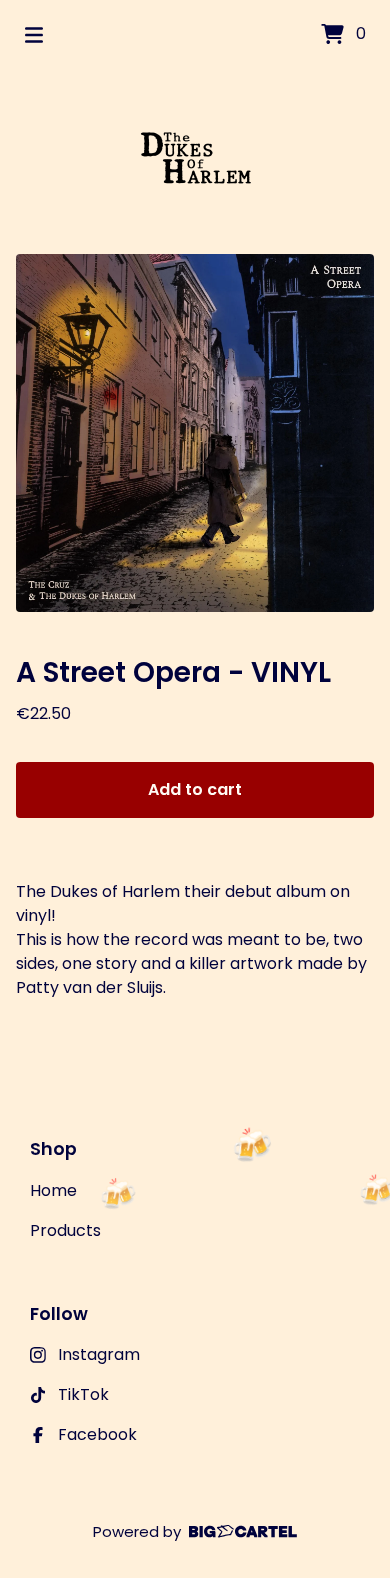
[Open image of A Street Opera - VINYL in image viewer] (195, 433)
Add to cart (195, 789)
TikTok (83, 1394)
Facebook (97, 1434)
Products (65, 1230)
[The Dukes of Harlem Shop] (195, 162)
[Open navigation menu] (34, 35)
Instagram (99, 1354)
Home (53, 1190)
